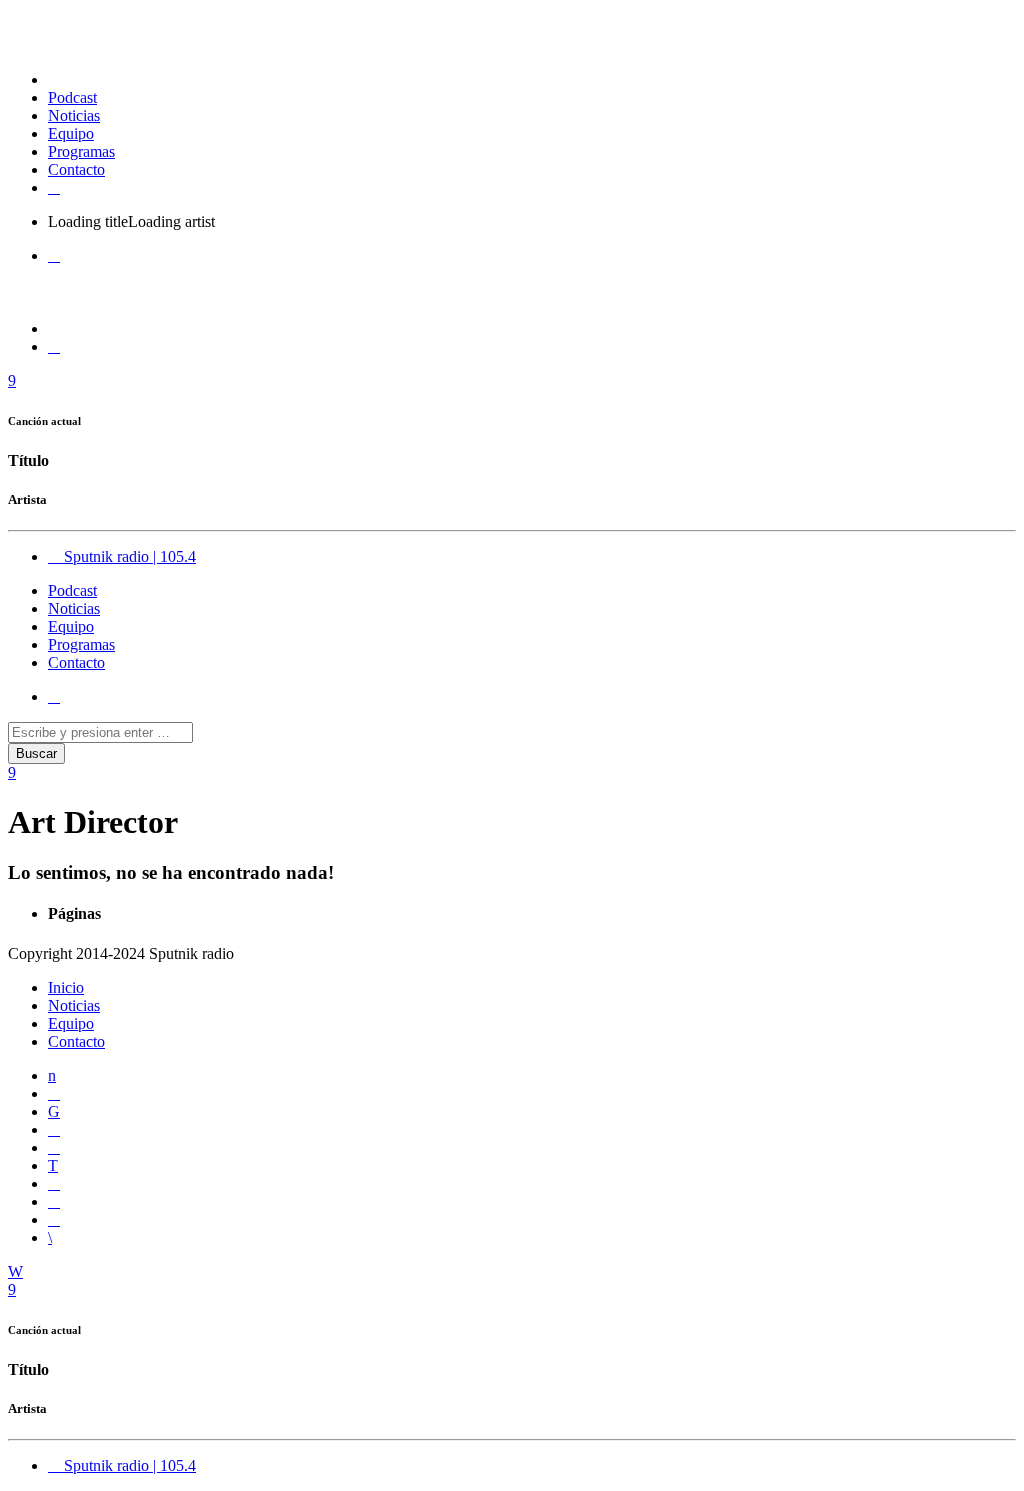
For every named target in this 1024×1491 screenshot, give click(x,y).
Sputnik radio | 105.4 (128, 556)
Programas (81, 151)
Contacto (76, 169)
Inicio (66, 987)
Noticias (74, 115)
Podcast (72, 97)
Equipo (71, 133)
